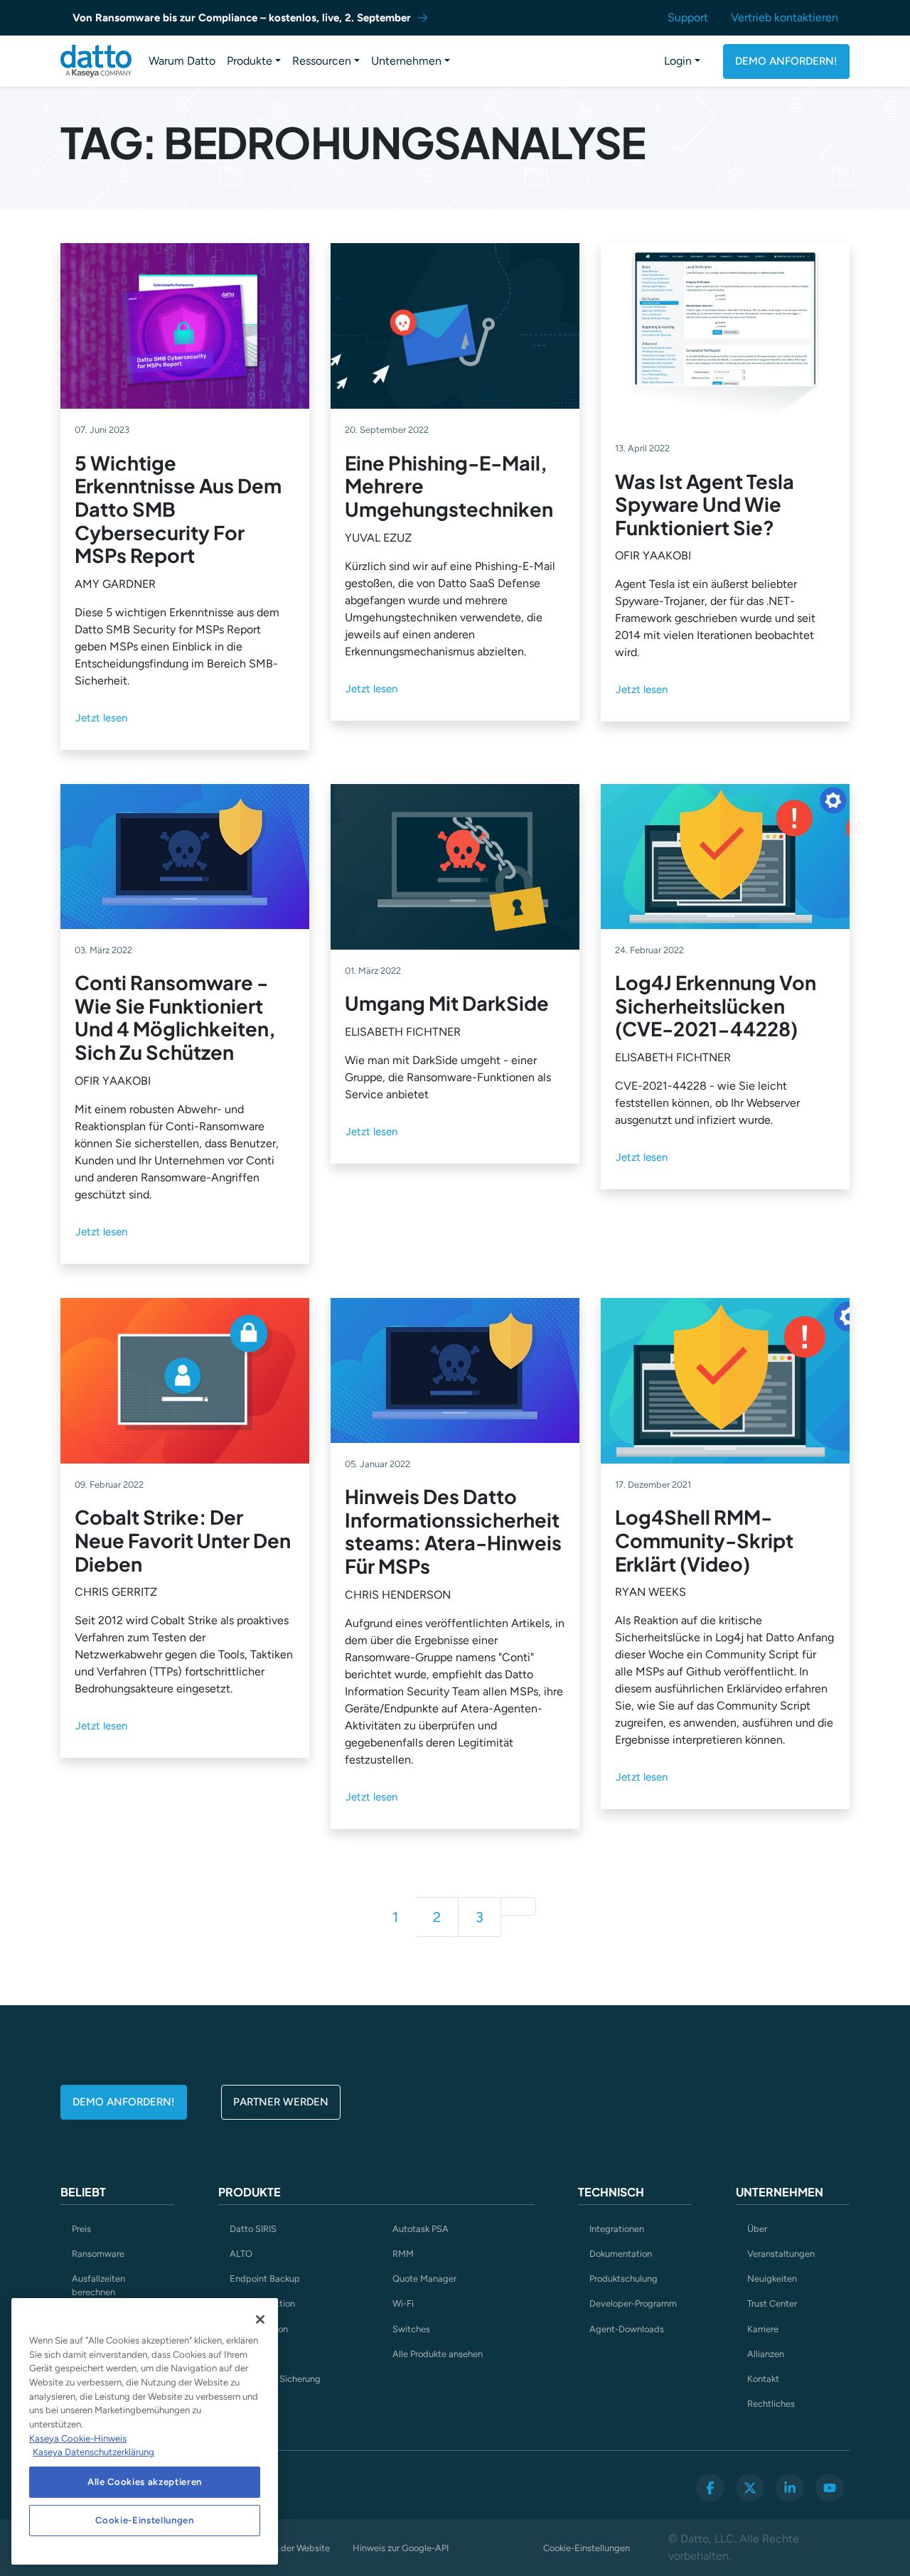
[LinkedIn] (790, 2488)
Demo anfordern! (786, 61)
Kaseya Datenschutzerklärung (93, 2452)
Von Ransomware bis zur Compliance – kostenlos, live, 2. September (242, 18)
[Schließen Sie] (260, 2319)
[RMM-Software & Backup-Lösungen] (96, 61)
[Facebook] (710, 2488)
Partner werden (281, 2102)
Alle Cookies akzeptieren (145, 2482)
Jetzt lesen (101, 718)
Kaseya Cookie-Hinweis (78, 2438)
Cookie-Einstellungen (587, 2548)
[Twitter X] (750, 2488)
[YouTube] (830, 2488)
